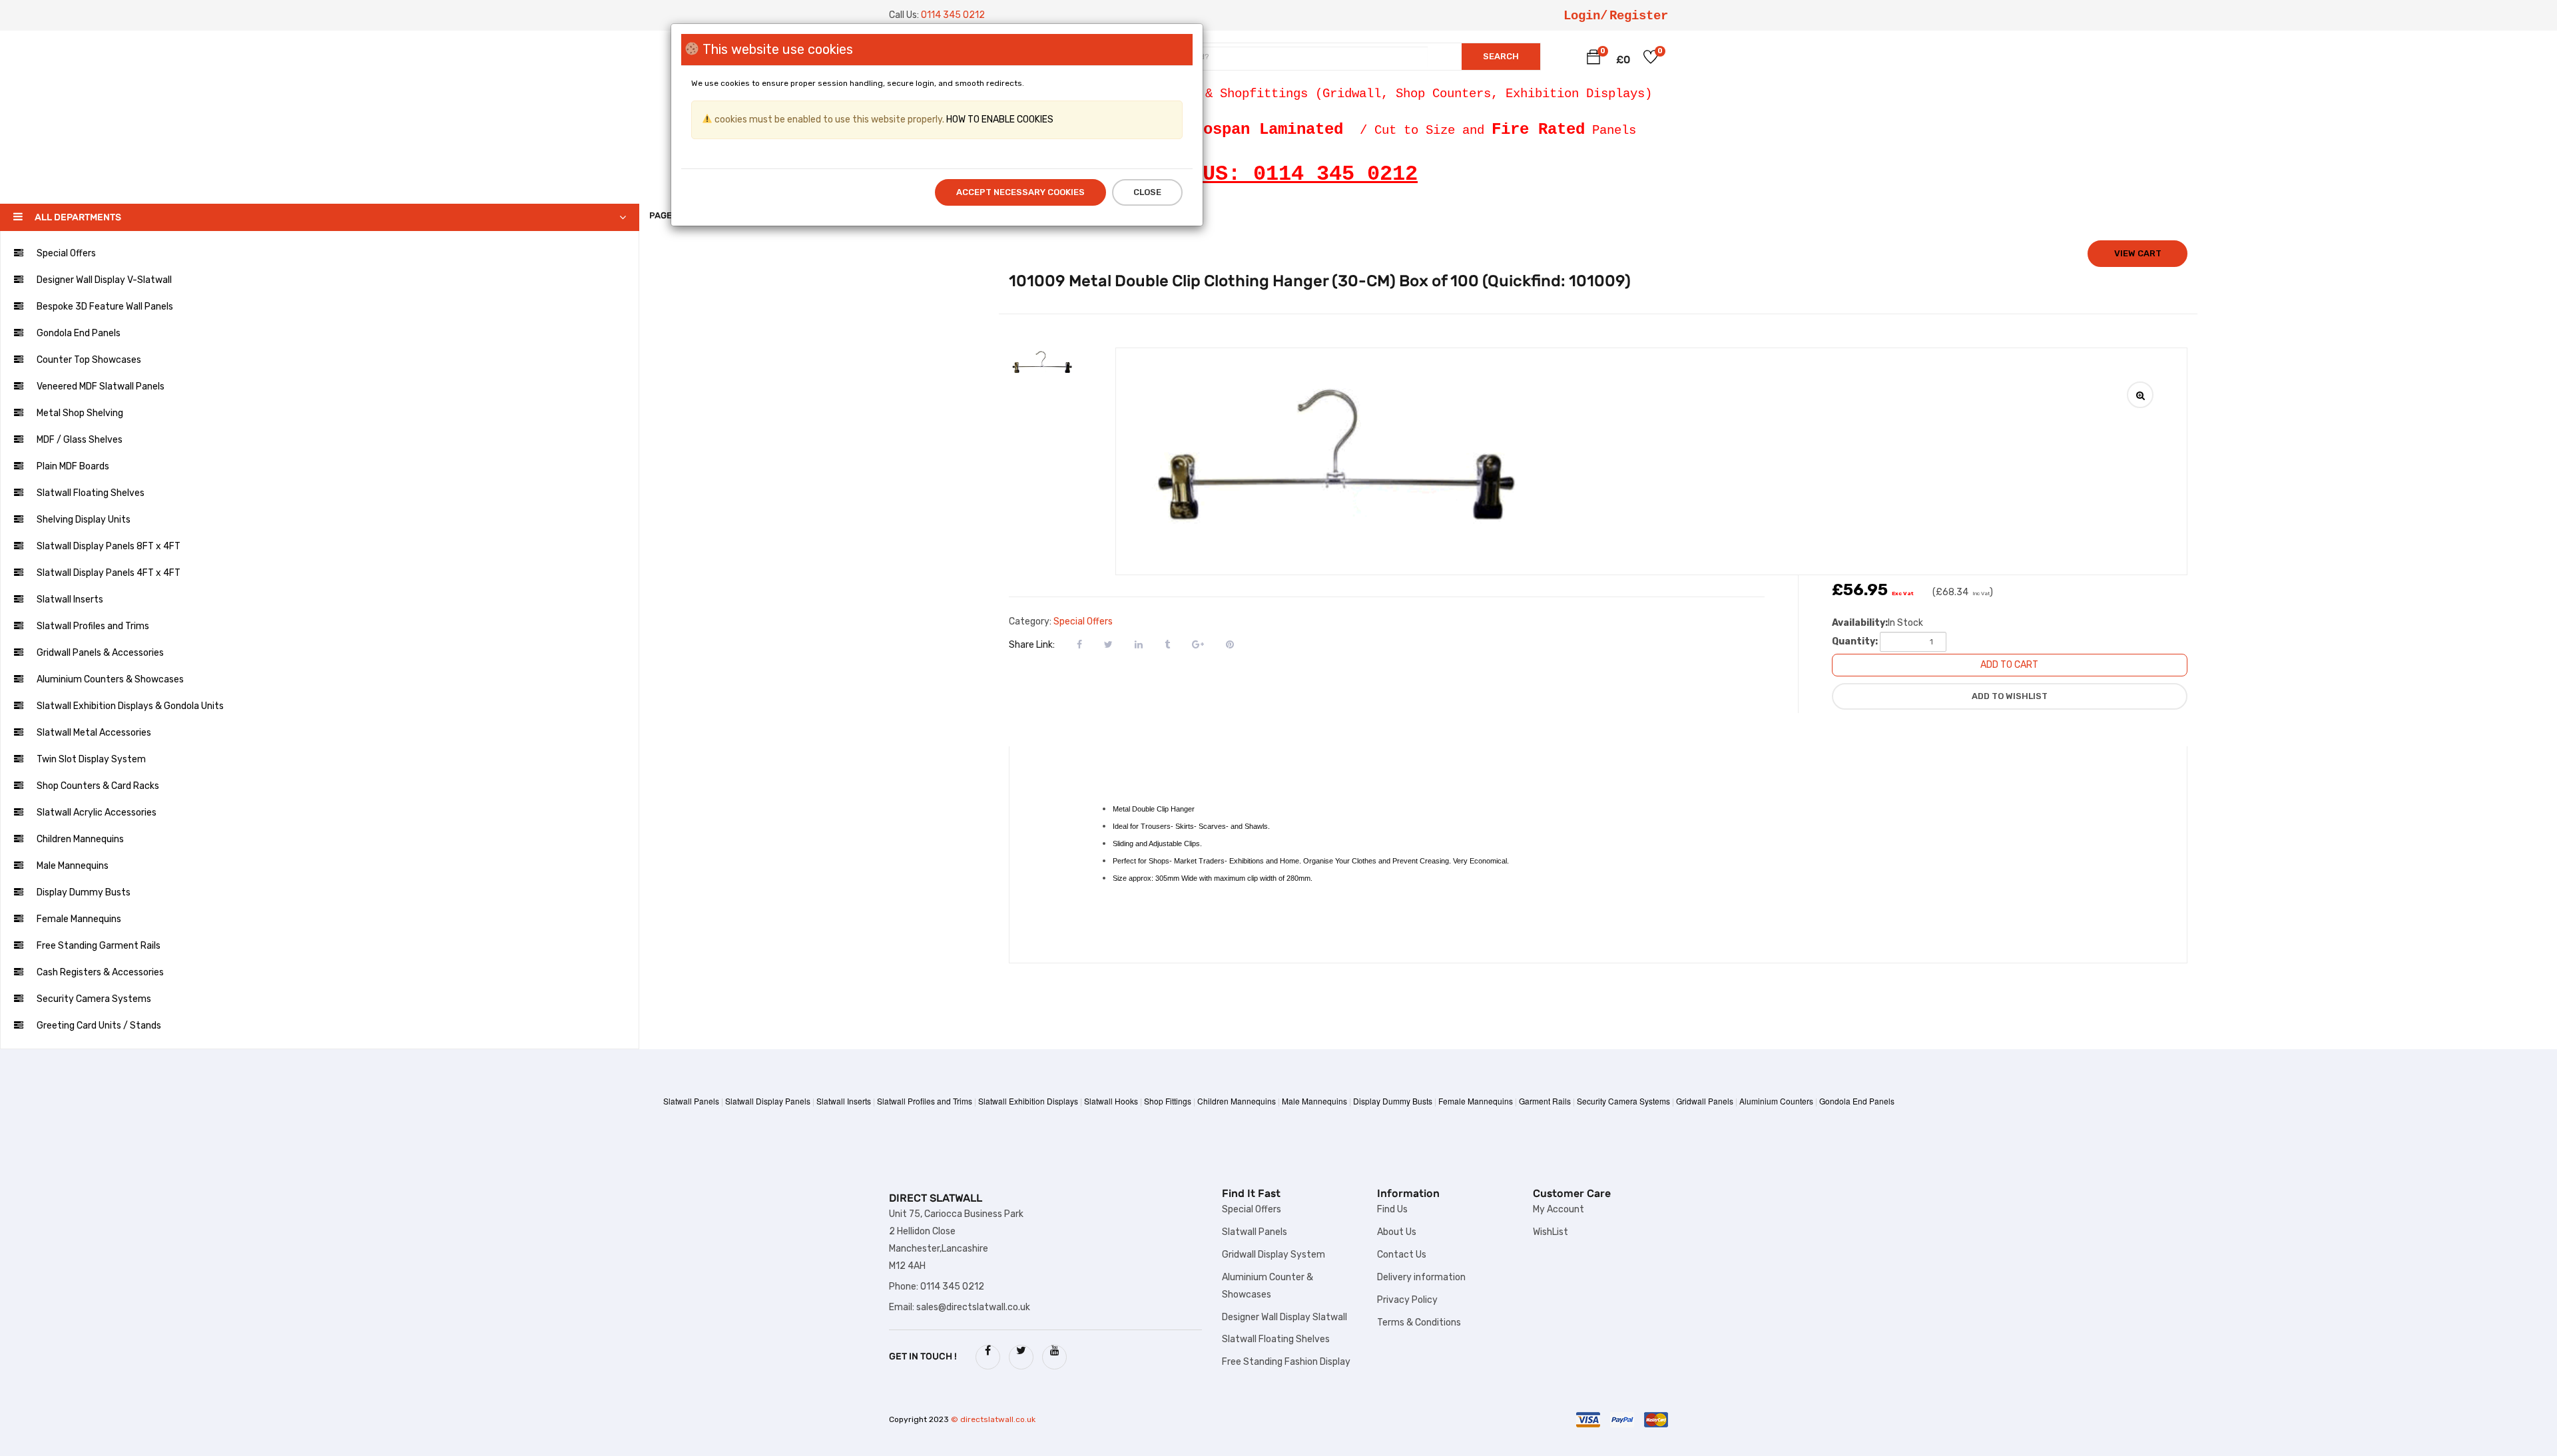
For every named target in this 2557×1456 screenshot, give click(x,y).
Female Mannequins (79, 919)
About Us (1397, 1232)
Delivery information (1421, 1277)
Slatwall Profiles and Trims (93, 626)
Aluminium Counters (1776, 1101)
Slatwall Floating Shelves (91, 493)
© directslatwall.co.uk (993, 1419)
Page (662, 215)
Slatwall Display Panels (768, 1101)
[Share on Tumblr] (1167, 644)
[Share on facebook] (1079, 644)
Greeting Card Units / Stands (99, 1026)
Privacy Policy (1407, 1300)
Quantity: (1855, 641)
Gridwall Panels (1705, 1101)
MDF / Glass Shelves (80, 440)
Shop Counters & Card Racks (98, 786)
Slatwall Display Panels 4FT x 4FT (109, 573)
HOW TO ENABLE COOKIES (999, 120)
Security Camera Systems (94, 999)
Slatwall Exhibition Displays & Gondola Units (130, 706)
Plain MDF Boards (73, 466)
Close (1147, 192)
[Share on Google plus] (1198, 644)
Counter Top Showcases (89, 360)
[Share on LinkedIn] (1139, 644)
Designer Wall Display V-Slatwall (104, 280)
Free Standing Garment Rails (99, 946)
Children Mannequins (80, 839)
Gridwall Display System (1274, 1255)
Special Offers (66, 253)
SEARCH (1501, 56)
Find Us (1392, 1209)
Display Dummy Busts (84, 892)
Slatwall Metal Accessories (94, 733)
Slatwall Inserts (70, 600)
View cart (2138, 253)
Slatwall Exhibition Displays (1028, 1101)
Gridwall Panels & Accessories (100, 653)
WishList (1551, 1232)
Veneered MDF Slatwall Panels (101, 386)
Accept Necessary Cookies (1020, 192)
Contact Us (1402, 1255)
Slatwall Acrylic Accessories (97, 813)
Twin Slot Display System (91, 759)
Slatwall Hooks (1111, 1101)
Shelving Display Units (84, 520)
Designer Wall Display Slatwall (1284, 1317)
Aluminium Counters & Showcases (110, 679)
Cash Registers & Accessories (100, 972)
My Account (1559, 1209)
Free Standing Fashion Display (1286, 1362)
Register (1639, 16)
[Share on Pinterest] (1230, 644)
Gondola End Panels (79, 333)
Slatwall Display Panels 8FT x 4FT (109, 546)
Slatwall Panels (691, 1101)
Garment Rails (1545, 1101)
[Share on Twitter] (1108, 644)
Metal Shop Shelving (80, 413)
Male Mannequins (73, 866)
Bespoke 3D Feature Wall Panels (105, 307)
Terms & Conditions (1419, 1323)
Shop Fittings (1168, 1101)
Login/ (1585, 16)
